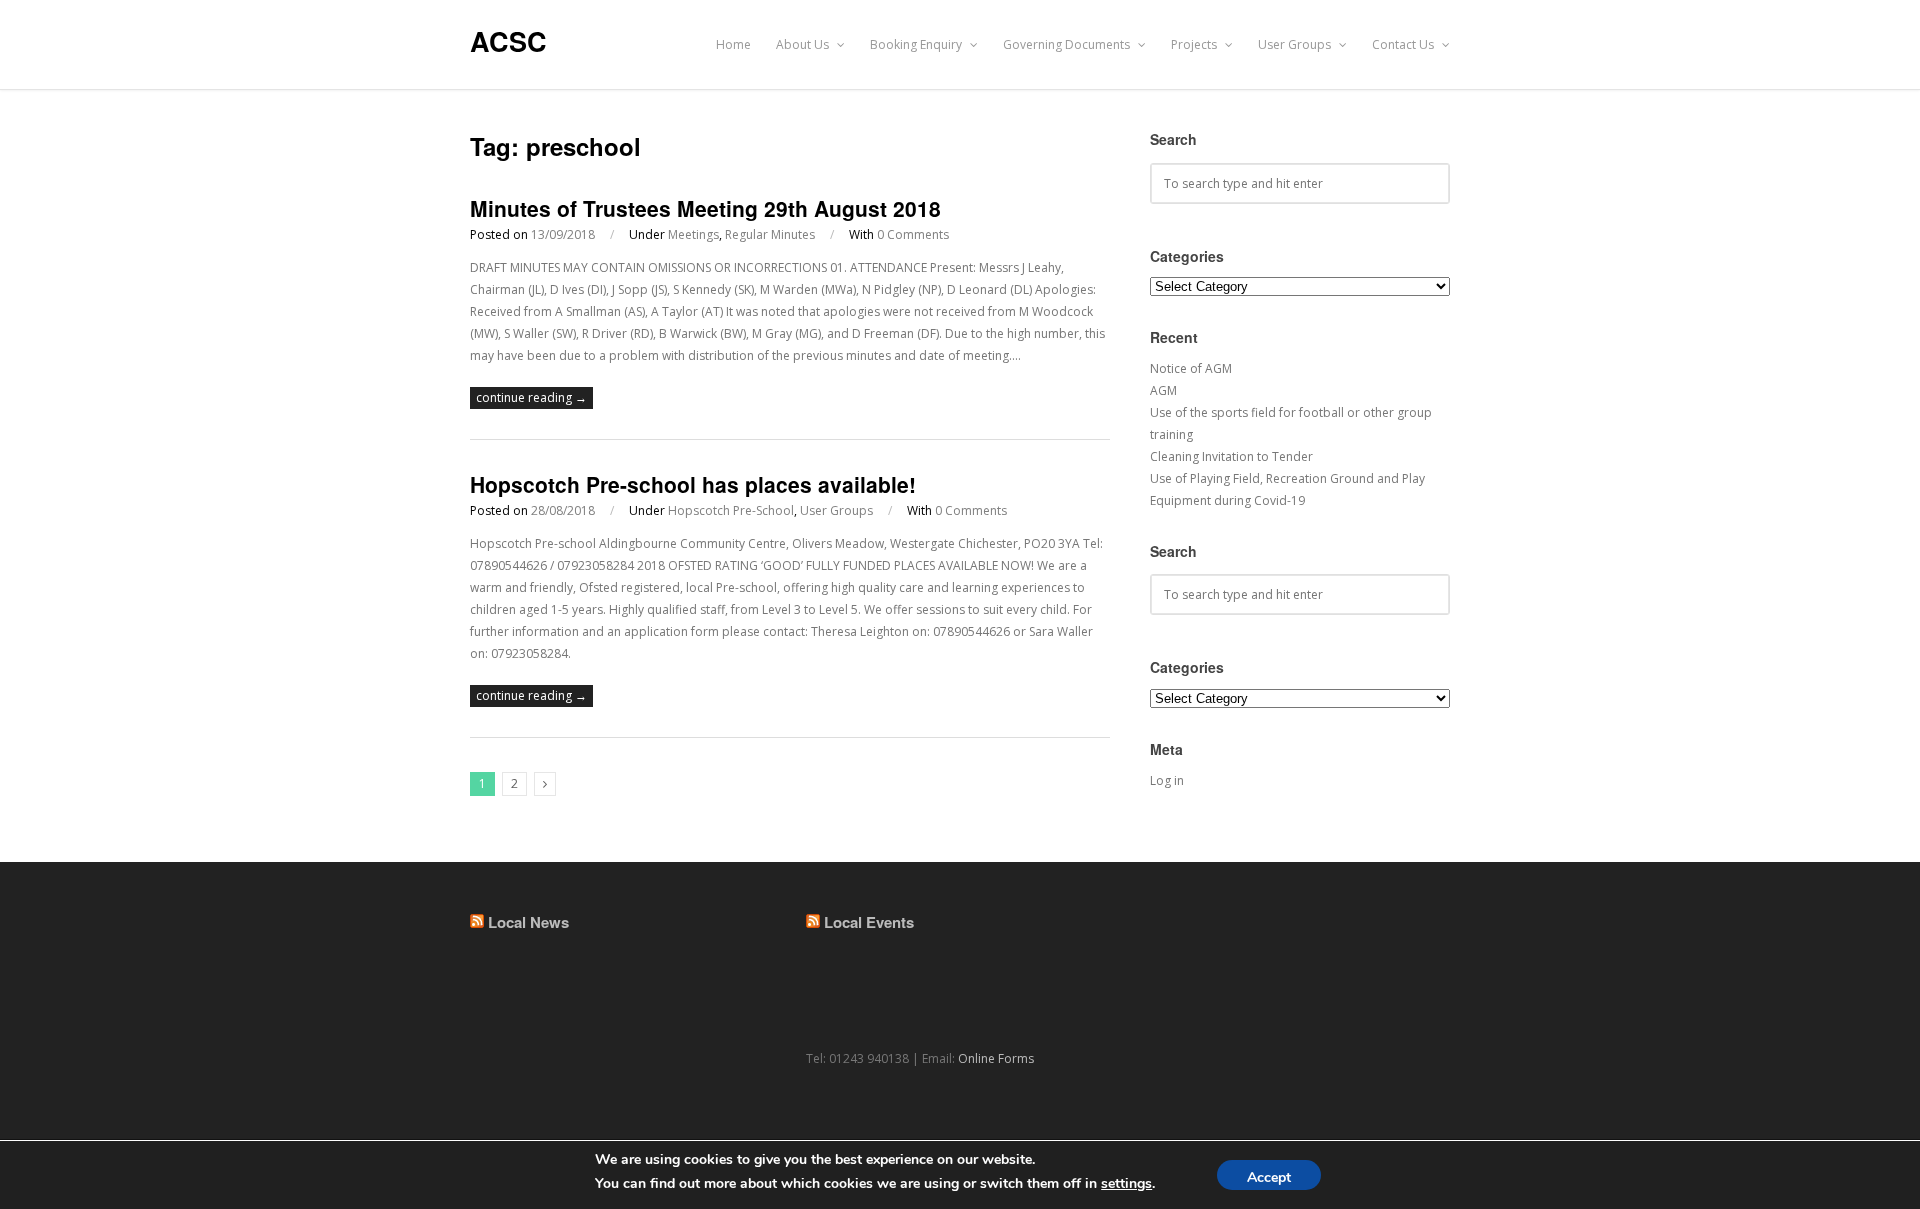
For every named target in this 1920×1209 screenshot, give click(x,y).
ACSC (508, 41)
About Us (804, 44)
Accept (1269, 1177)
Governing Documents (1068, 44)
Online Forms (996, 1058)
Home (733, 44)
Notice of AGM (1191, 368)
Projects (1195, 44)
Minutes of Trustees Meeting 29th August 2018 (705, 208)
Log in (1167, 780)
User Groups (1296, 44)
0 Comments (913, 234)
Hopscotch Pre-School (731, 510)
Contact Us (1404, 44)
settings (1126, 1183)
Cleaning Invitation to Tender (1231, 456)
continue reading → (531, 397)
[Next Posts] (545, 784)
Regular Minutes (770, 234)
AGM (1163, 390)
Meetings (693, 234)
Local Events (869, 922)
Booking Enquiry (917, 44)
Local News (528, 922)
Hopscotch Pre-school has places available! (693, 484)
